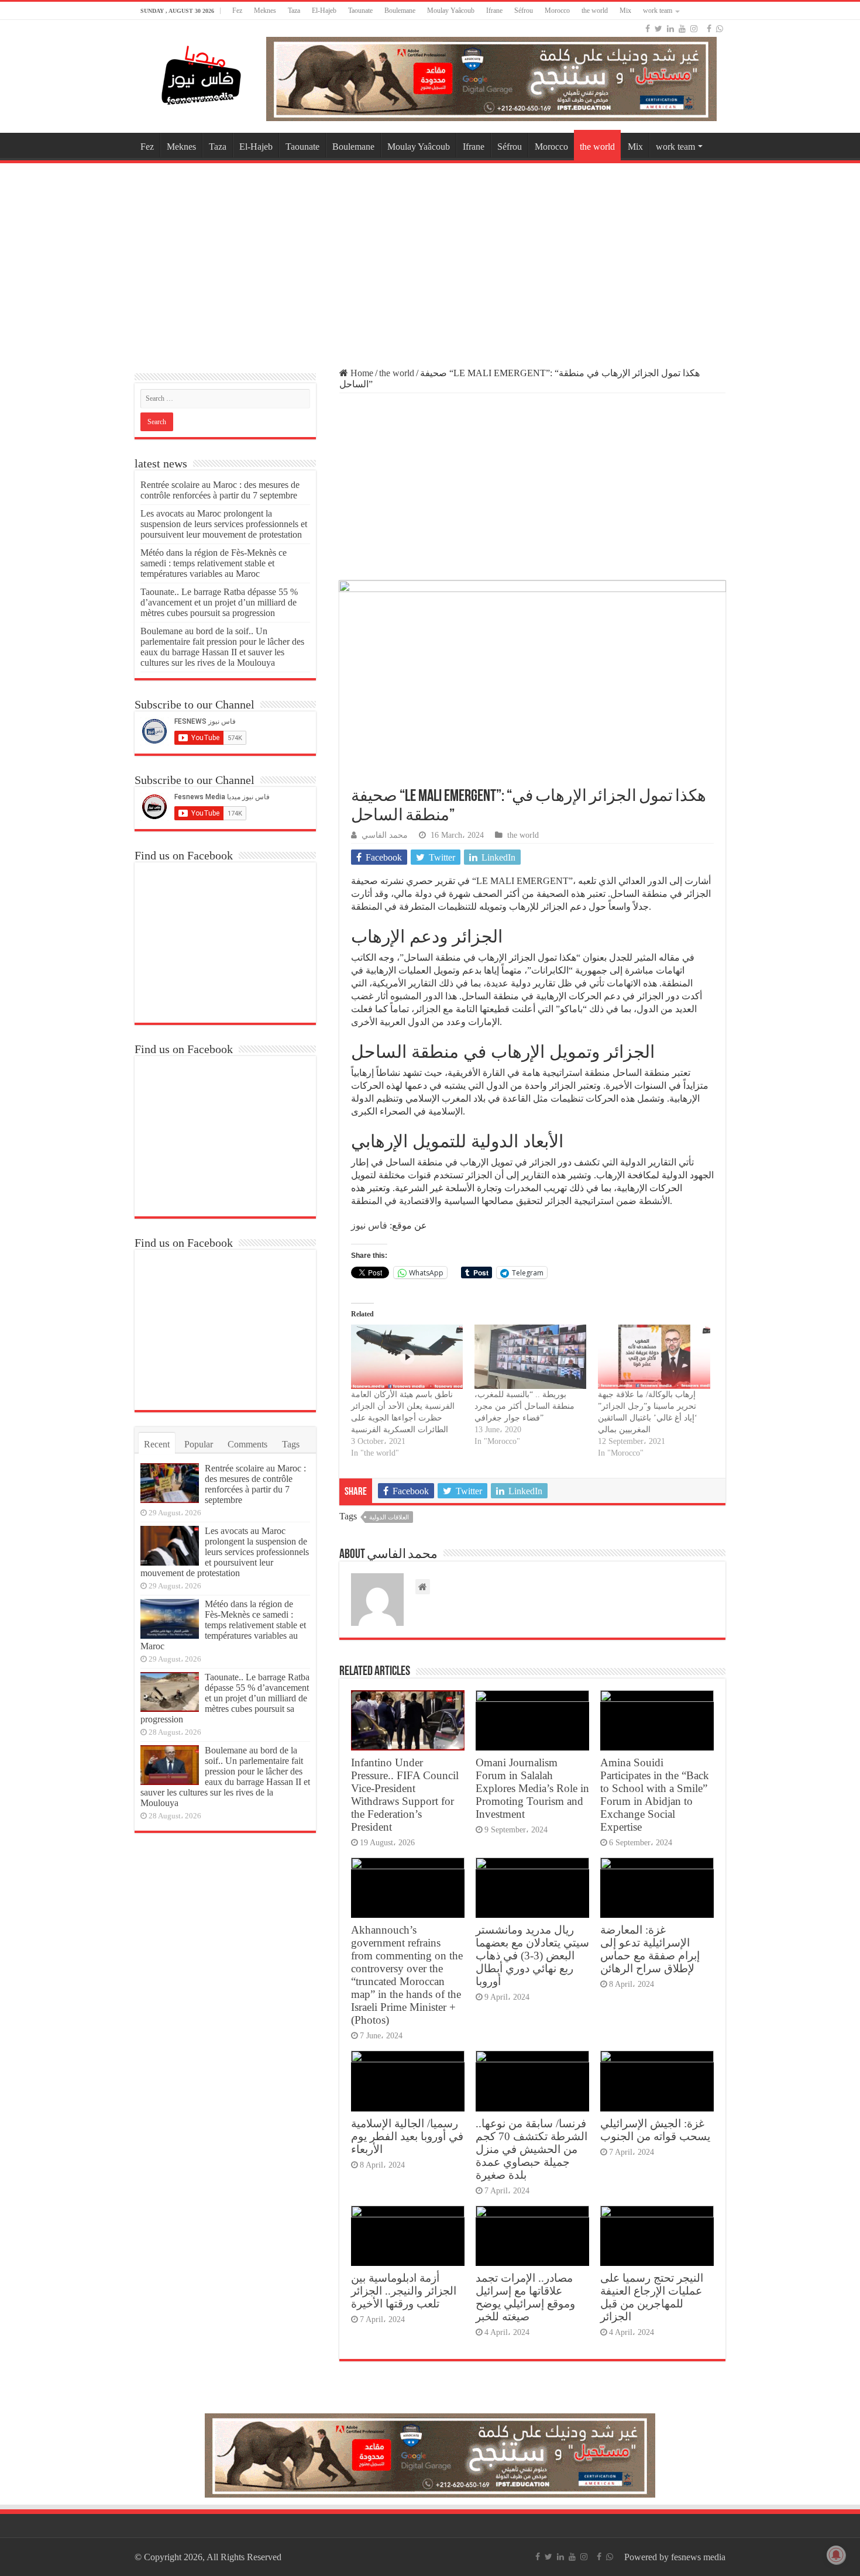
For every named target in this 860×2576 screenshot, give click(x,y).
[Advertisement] (430, 260)
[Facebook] (648, 29)
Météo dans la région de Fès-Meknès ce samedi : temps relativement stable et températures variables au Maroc (214, 563)
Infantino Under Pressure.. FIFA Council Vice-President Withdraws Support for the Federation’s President (405, 1795)
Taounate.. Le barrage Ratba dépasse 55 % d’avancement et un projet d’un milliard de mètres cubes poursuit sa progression (219, 602)
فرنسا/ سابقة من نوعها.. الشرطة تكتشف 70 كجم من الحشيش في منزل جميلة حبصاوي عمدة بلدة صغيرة (532, 2149)
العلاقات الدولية (389, 1517)
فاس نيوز (369, 1225)
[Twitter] (658, 29)
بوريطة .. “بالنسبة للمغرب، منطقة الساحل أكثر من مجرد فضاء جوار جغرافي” (524, 1406)
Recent (157, 1444)
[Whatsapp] (720, 29)
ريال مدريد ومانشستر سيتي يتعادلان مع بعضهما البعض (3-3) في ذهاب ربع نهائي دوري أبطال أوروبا (532, 1956)
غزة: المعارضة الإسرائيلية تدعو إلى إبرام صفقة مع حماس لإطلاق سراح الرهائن (650, 1949)
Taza (294, 11)
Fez (237, 11)
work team (658, 11)
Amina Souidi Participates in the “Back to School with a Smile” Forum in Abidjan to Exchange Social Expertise (655, 1795)
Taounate (360, 11)
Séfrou (524, 11)
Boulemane (400, 11)
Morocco (557, 11)
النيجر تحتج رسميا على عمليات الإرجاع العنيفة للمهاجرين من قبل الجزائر (652, 2297)
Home (361, 373)
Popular (199, 1444)
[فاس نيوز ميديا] (202, 73)
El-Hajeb (324, 11)
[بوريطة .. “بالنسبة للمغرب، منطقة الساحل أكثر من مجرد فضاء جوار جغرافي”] (530, 1356)
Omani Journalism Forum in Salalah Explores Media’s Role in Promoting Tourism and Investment (532, 1788)
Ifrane (494, 11)
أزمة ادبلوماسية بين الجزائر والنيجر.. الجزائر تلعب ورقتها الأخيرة (404, 2291)
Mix (625, 11)
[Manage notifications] (836, 2555)
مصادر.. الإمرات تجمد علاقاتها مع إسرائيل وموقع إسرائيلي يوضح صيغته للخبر (525, 2297)
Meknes (265, 11)
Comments (247, 1444)
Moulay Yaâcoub (451, 11)
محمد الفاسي (385, 835)
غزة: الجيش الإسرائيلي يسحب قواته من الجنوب (655, 2130)
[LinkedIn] (670, 29)
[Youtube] (682, 29)
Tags (291, 1444)
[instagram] (694, 29)
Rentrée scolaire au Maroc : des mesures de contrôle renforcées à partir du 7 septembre (220, 490)
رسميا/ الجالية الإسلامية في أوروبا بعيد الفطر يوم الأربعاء (407, 2136)
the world (595, 11)
